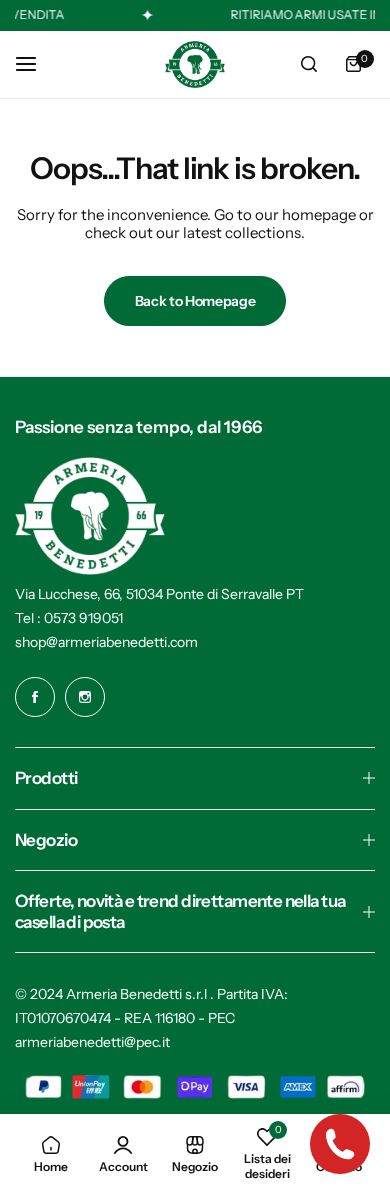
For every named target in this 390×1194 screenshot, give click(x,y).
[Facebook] (35, 697)
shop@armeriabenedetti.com (106, 642)
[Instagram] (85, 697)
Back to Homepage (195, 301)
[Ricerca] (309, 64)
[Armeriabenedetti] (195, 64)
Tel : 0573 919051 (69, 618)
